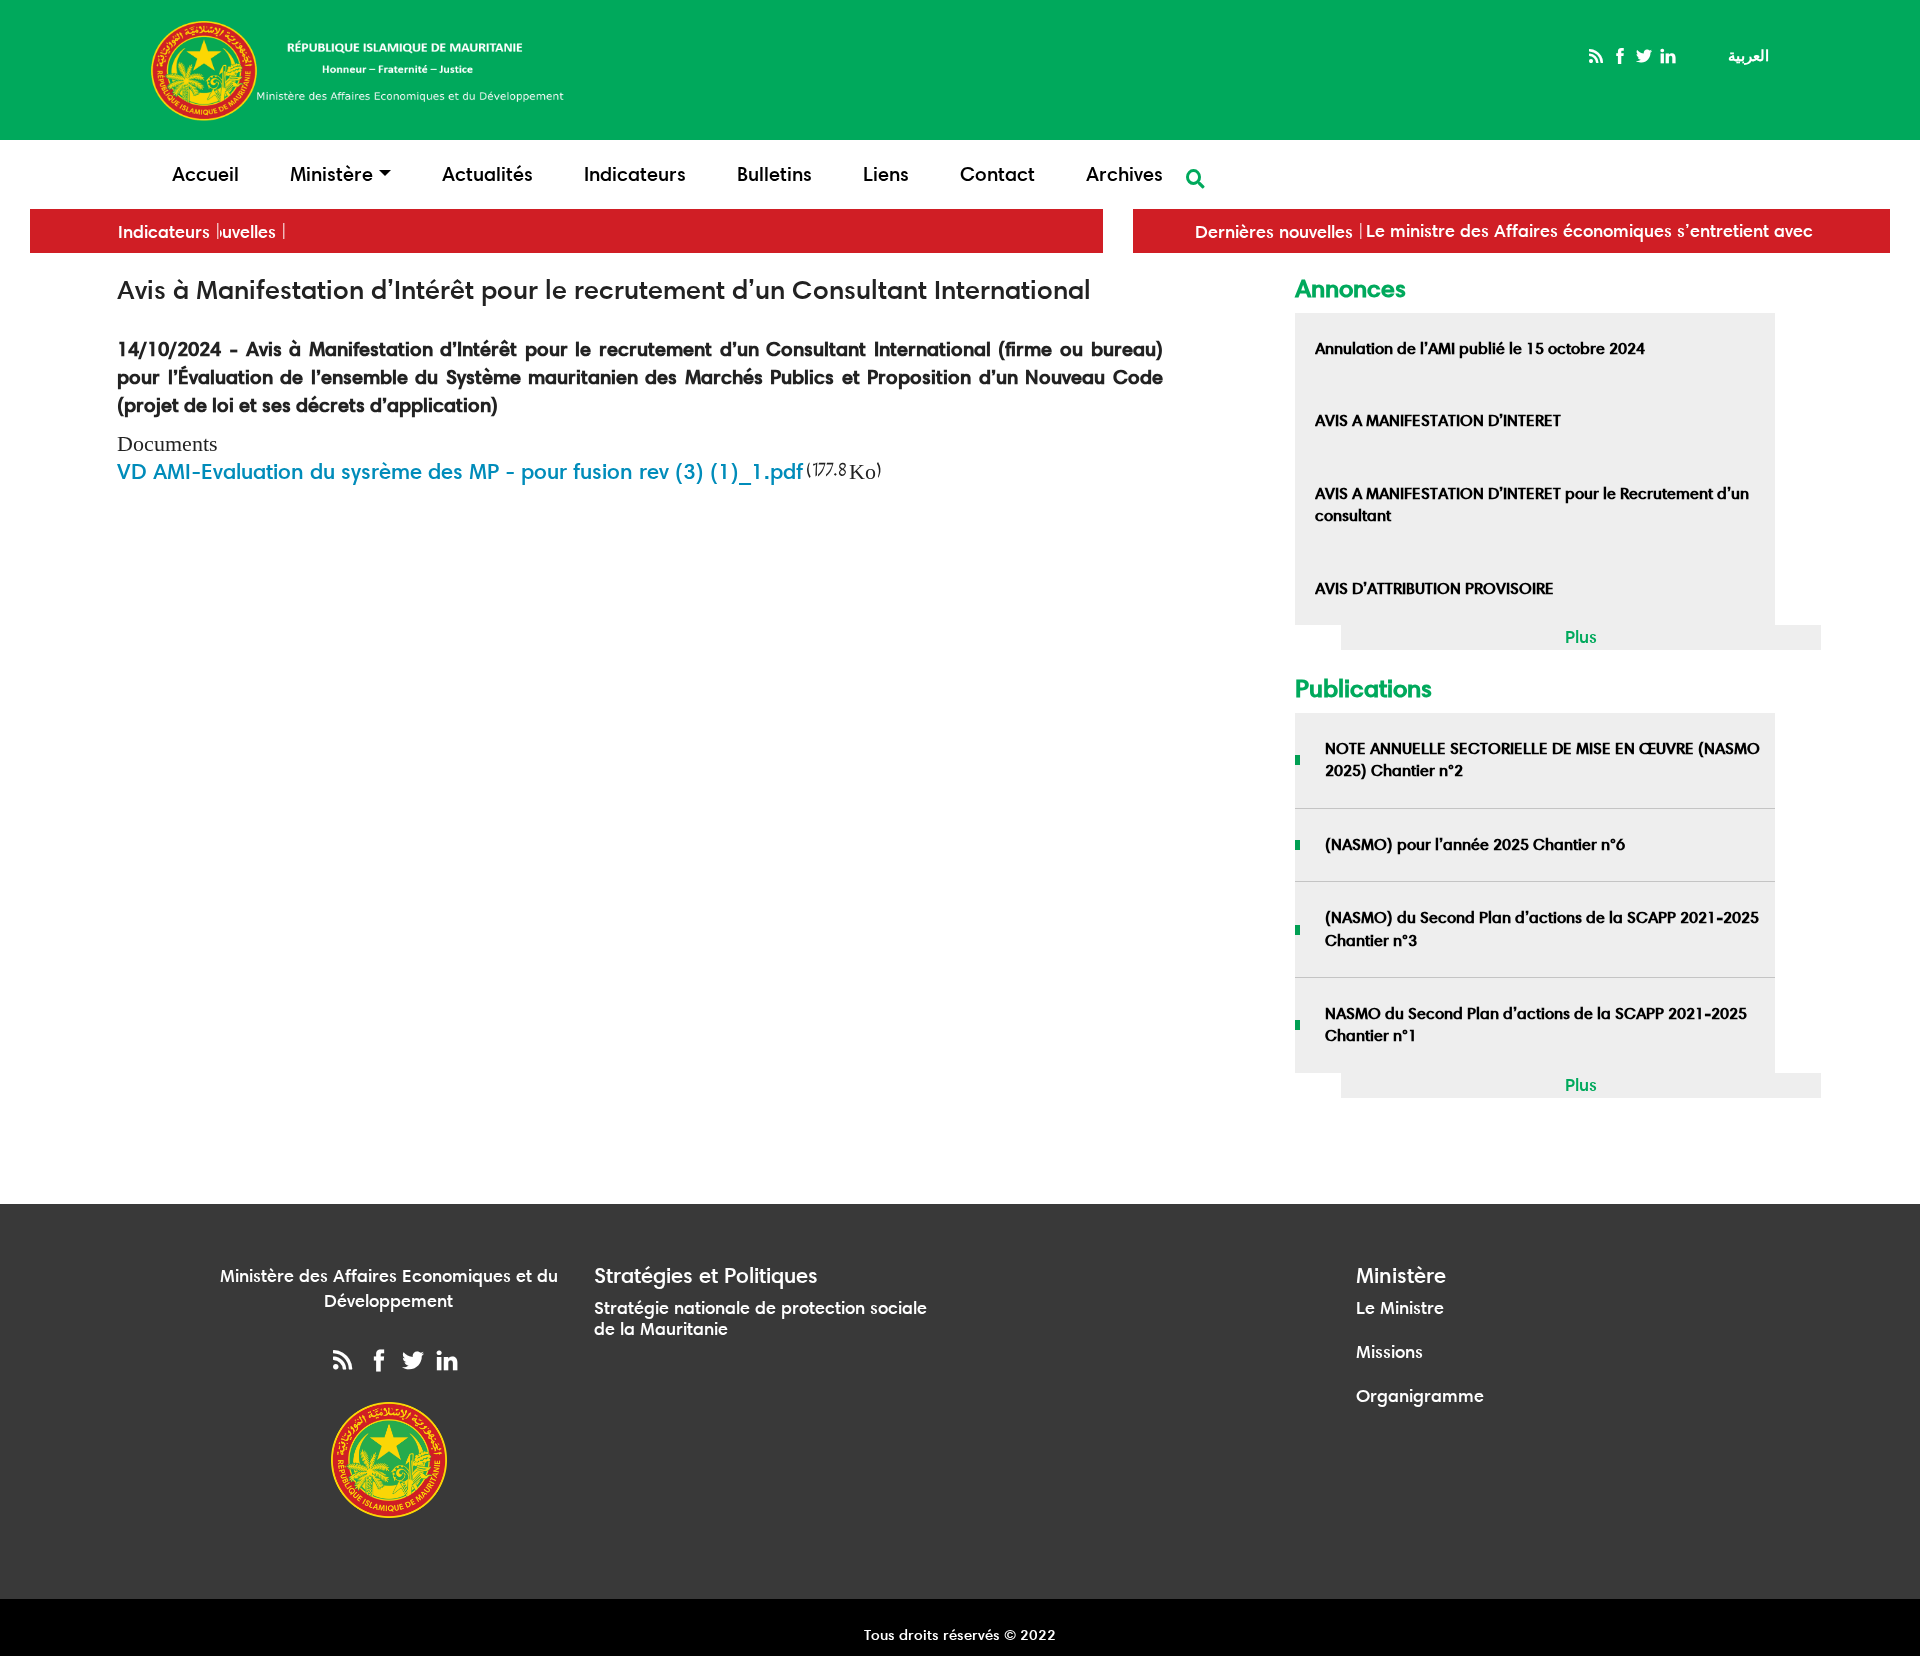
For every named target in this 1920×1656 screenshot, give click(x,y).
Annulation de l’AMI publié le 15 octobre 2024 (1480, 348)
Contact (997, 174)
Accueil (205, 174)
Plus (1581, 637)
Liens (886, 174)
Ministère (331, 174)
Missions (1389, 1352)
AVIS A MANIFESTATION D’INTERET (1438, 420)
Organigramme (1420, 1396)
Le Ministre (1400, 1308)
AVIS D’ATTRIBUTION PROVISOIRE (1434, 588)
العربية (1748, 55)
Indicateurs (635, 174)
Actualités (487, 174)
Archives (1124, 174)
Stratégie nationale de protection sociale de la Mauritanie (760, 1318)
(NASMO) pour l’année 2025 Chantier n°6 (1475, 844)
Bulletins (774, 174)
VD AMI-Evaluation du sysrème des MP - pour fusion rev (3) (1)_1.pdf (460, 471)
